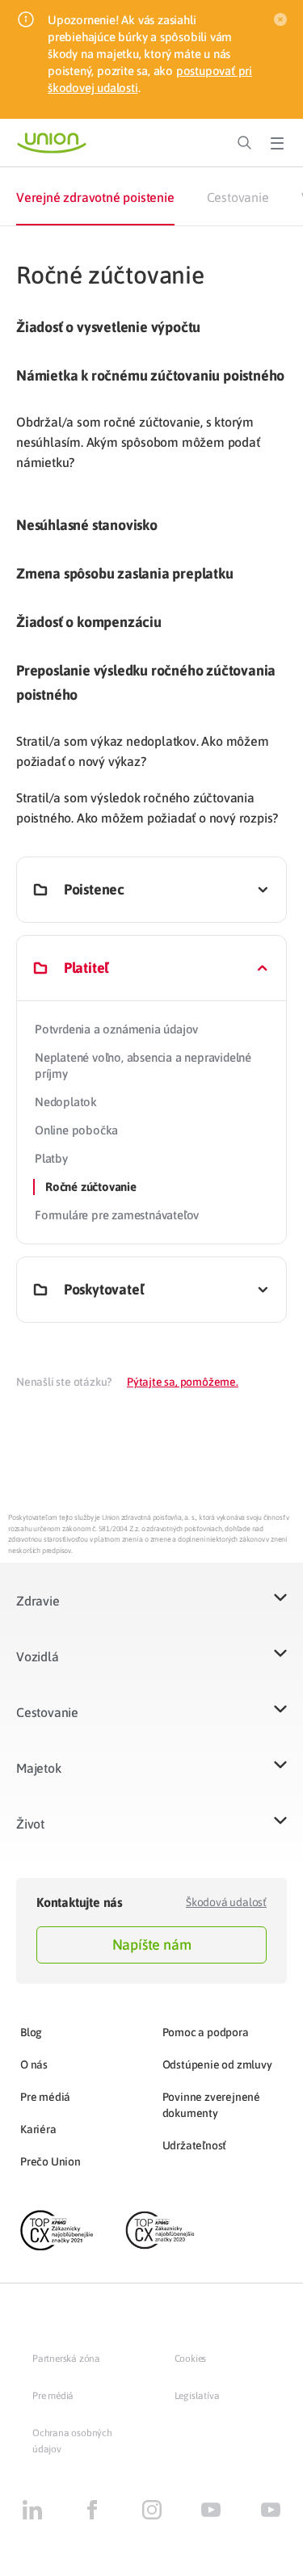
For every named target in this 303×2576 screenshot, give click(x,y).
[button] (151, 1611)
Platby (51, 1158)
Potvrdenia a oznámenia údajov (116, 1029)
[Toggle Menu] (277, 143)
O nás (34, 2065)
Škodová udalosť (226, 1902)
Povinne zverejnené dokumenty (211, 2105)
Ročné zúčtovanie (91, 1187)
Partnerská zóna (66, 2359)
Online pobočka (76, 1130)
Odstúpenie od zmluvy (217, 2065)
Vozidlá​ (38, 1656)
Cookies (191, 2359)
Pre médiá (45, 2097)
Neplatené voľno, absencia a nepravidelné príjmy (143, 1065)
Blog (31, 2032)
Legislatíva (197, 2396)
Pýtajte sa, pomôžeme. (183, 1382)
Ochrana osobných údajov (72, 2441)
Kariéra (38, 2129)
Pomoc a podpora (206, 2032)
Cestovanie (238, 197)
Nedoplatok (66, 1102)
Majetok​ (39, 1768)
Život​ (30, 1824)
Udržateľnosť (195, 2145)
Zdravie (38, 1601)
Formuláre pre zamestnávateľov (117, 1215)
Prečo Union (50, 2161)
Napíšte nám (152, 1945)
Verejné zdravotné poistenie (95, 197)
